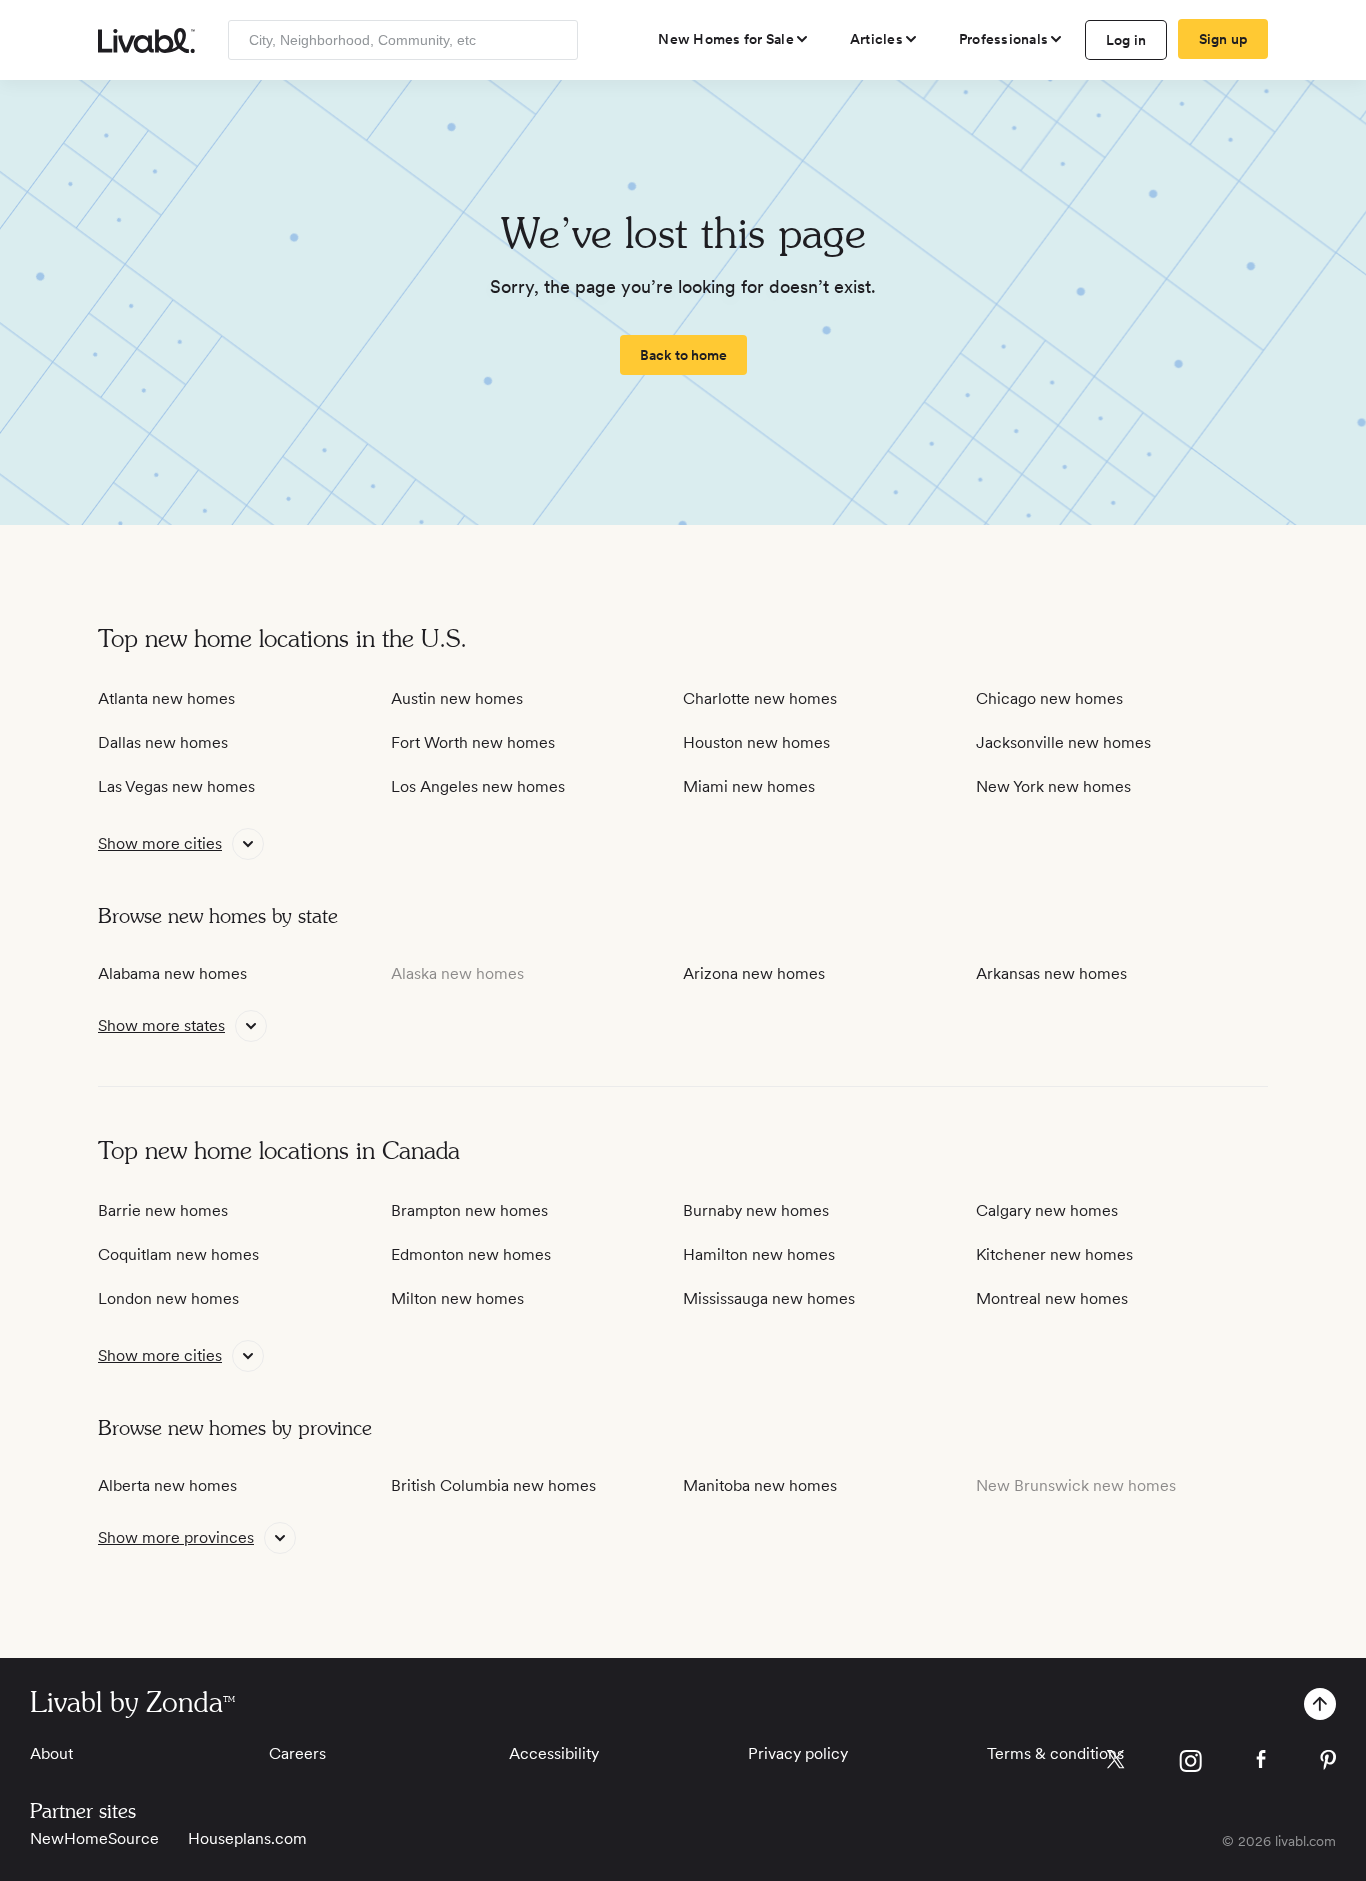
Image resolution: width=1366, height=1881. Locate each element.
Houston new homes (756, 742)
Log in (1126, 40)
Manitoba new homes (760, 1485)
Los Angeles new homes (478, 786)
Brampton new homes (469, 1210)
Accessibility (554, 1753)
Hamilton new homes (759, 1254)
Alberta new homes (167, 1485)
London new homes (168, 1298)
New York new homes (1053, 786)
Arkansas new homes (1051, 973)
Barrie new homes (163, 1210)
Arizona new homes (754, 973)
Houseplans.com (247, 1838)
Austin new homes (457, 698)
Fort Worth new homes (473, 742)
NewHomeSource (94, 1838)
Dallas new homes (163, 742)
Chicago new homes (1049, 698)
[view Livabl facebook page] (1261, 1762)
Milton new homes (457, 1298)
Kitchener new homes (1054, 1254)
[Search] (555, 40)
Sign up (1223, 39)
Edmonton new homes (471, 1254)
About (51, 1753)
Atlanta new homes (166, 698)
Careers (297, 1753)
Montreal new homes (1052, 1298)
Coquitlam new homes (178, 1254)
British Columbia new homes (493, 1485)
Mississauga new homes (769, 1298)
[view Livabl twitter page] (1115, 1763)
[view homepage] (146, 40)
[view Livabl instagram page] (1190, 1764)
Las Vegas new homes (176, 786)
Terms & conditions (1055, 1753)
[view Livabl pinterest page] (1328, 1763)
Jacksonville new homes (1063, 742)
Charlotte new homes (760, 698)
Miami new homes (749, 786)
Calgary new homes (1047, 1210)
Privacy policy (798, 1753)
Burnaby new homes (756, 1210)
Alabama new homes (172, 973)
